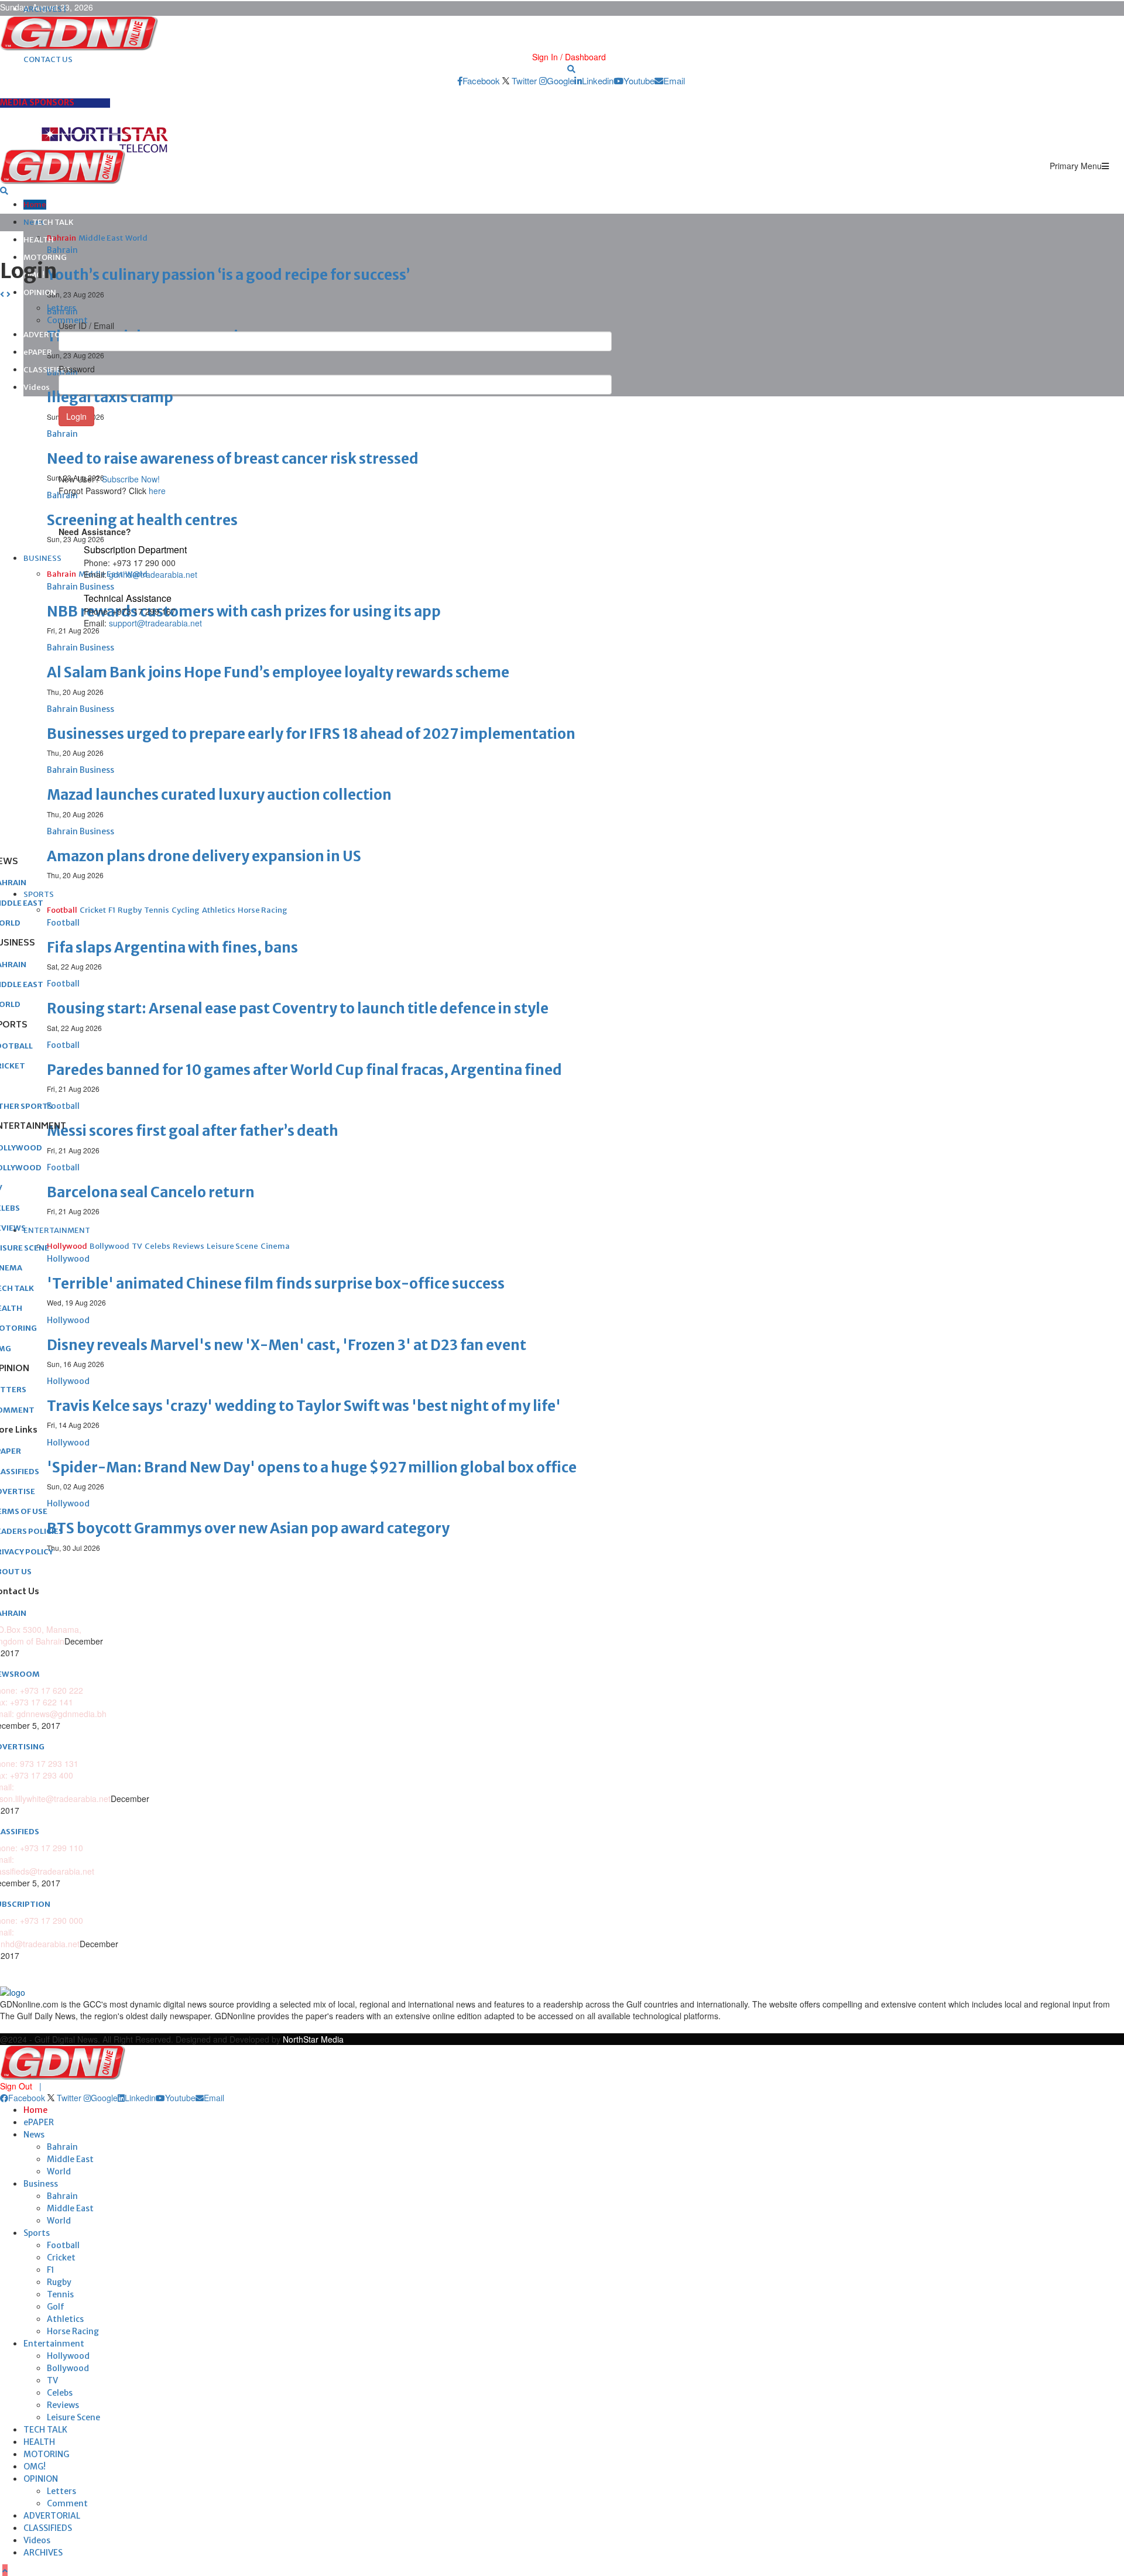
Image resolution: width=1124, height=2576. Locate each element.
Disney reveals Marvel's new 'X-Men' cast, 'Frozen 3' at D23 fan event (287, 1345)
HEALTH (39, 240)
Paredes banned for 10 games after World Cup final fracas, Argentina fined (304, 1070)
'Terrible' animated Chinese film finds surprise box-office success (276, 1284)
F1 (51, 2270)
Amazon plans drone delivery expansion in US (204, 856)
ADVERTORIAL (52, 2516)
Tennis (60, 2294)
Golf (56, 2307)
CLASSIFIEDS (47, 370)
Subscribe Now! (131, 479)
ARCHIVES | (45, 9)
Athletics (65, 2319)
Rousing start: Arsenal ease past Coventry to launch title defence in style (298, 1008)
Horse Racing (73, 2331)
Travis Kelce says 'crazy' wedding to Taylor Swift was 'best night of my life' (304, 1406)
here (157, 491)
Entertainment (54, 2344)
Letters (61, 2491)
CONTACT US (48, 59)
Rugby (59, 2282)
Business (41, 2184)
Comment (67, 2503)
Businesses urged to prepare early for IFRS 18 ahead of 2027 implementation (311, 734)
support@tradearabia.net (155, 623)
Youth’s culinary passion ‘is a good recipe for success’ (228, 275)
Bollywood (68, 2368)
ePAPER (38, 352)
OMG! (35, 2467)
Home (35, 205)
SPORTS (39, 894)
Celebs (60, 2393)
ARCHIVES (43, 2553)
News (34, 2135)
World (59, 2171)
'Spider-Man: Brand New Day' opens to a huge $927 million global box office (312, 1467)
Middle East (70, 2159)
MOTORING (45, 257)
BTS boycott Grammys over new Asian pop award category (248, 1528)
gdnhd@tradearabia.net (153, 574)
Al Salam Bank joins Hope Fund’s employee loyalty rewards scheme (278, 672)
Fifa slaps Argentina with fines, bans (172, 948)
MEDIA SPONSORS (37, 102)
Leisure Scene (73, 2417)
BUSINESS (42, 558)
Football (63, 2245)
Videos (37, 387)
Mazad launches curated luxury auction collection (219, 795)
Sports (37, 2233)
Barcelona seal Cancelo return (151, 1192)
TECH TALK (53, 222)
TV (52, 2380)
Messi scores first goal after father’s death (193, 1131)
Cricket (61, 2258)
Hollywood (68, 2356)
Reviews (63, 2405)
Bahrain (62, 2147)
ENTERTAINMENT (57, 1230)
